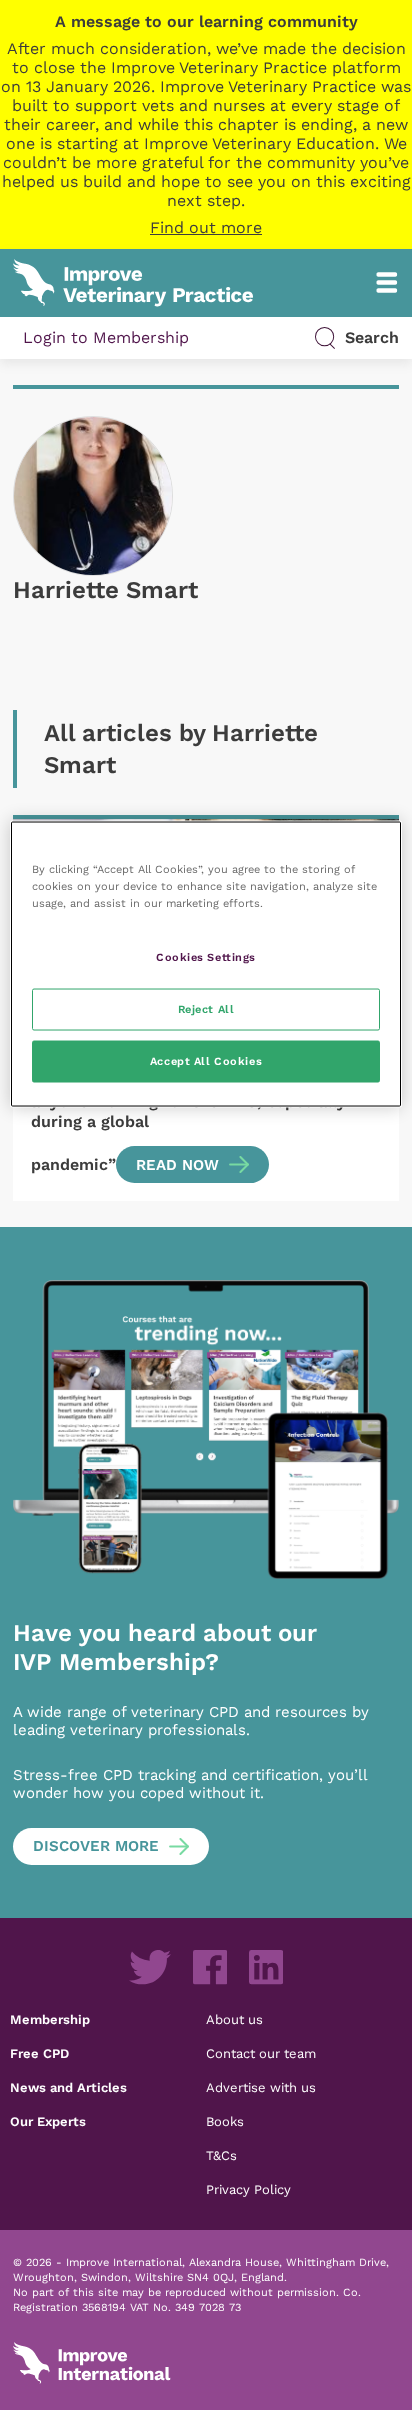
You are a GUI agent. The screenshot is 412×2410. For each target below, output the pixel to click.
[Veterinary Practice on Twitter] (150, 1967)
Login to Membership (106, 337)
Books (225, 2121)
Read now (177, 1165)
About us (234, 2019)
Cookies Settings (206, 957)
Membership (50, 2019)
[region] (205, 964)
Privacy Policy (248, 2189)
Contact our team (261, 2053)
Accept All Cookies (206, 1061)
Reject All (206, 1009)
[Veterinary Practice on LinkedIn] (266, 1967)
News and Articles (68, 2087)
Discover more (96, 1846)
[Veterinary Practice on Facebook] (210, 1967)
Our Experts (48, 2121)
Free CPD (39, 2053)
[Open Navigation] (387, 282)
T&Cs (221, 2155)
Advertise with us (261, 2087)
